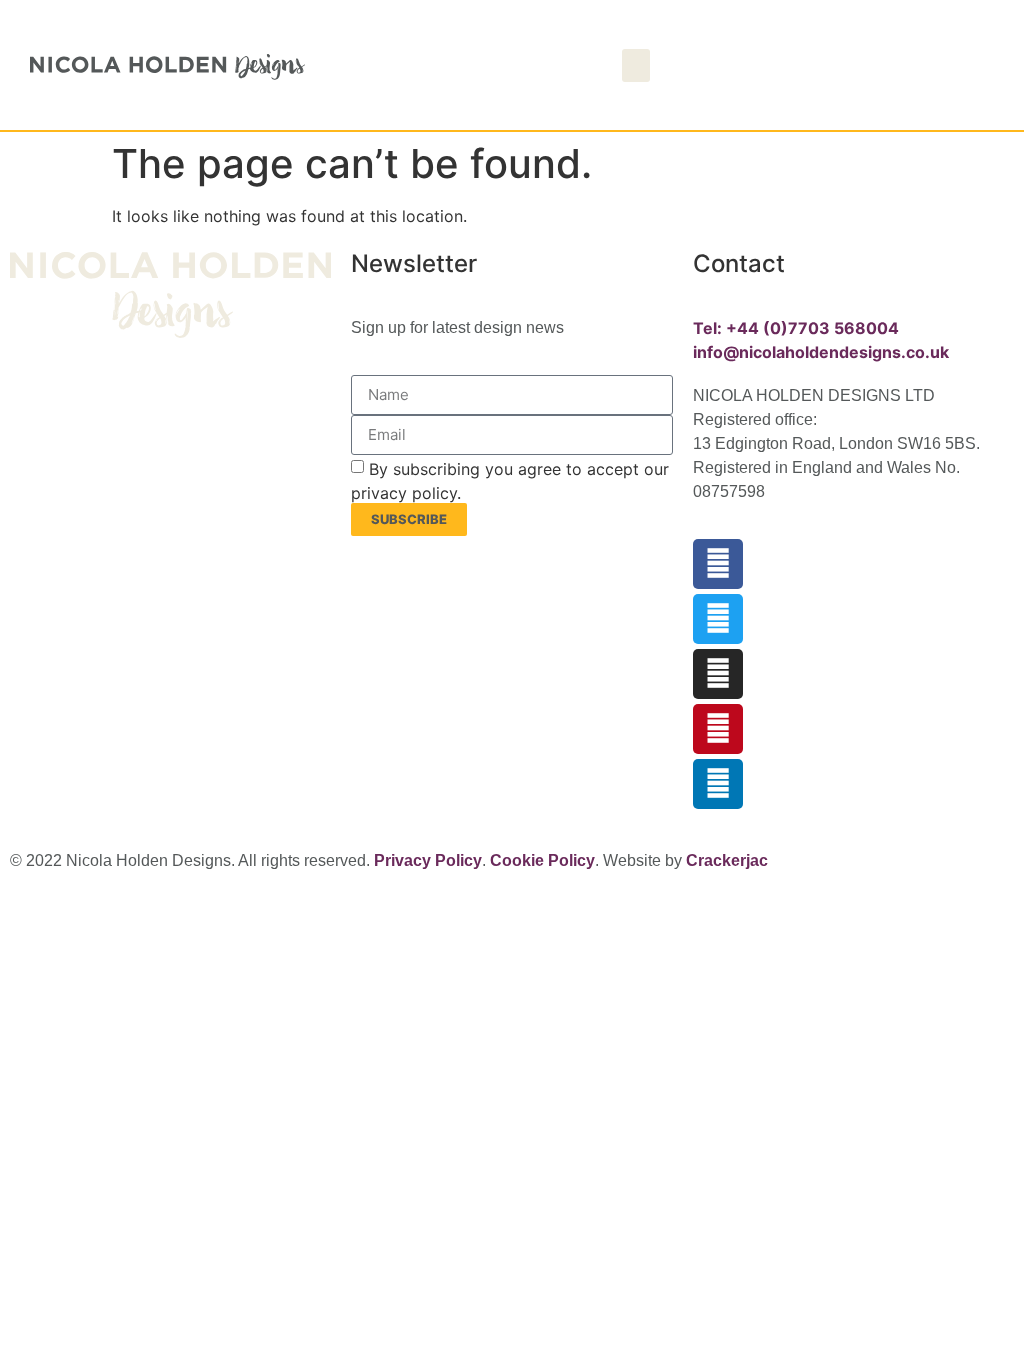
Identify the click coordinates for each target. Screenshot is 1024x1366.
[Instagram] (718, 674)
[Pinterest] (718, 729)
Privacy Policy (428, 860)
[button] (636, 65)
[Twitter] (718, 619)
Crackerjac (727, 860)
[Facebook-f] (718, 564)
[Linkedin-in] (718, 784)
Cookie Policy (542, 860)
